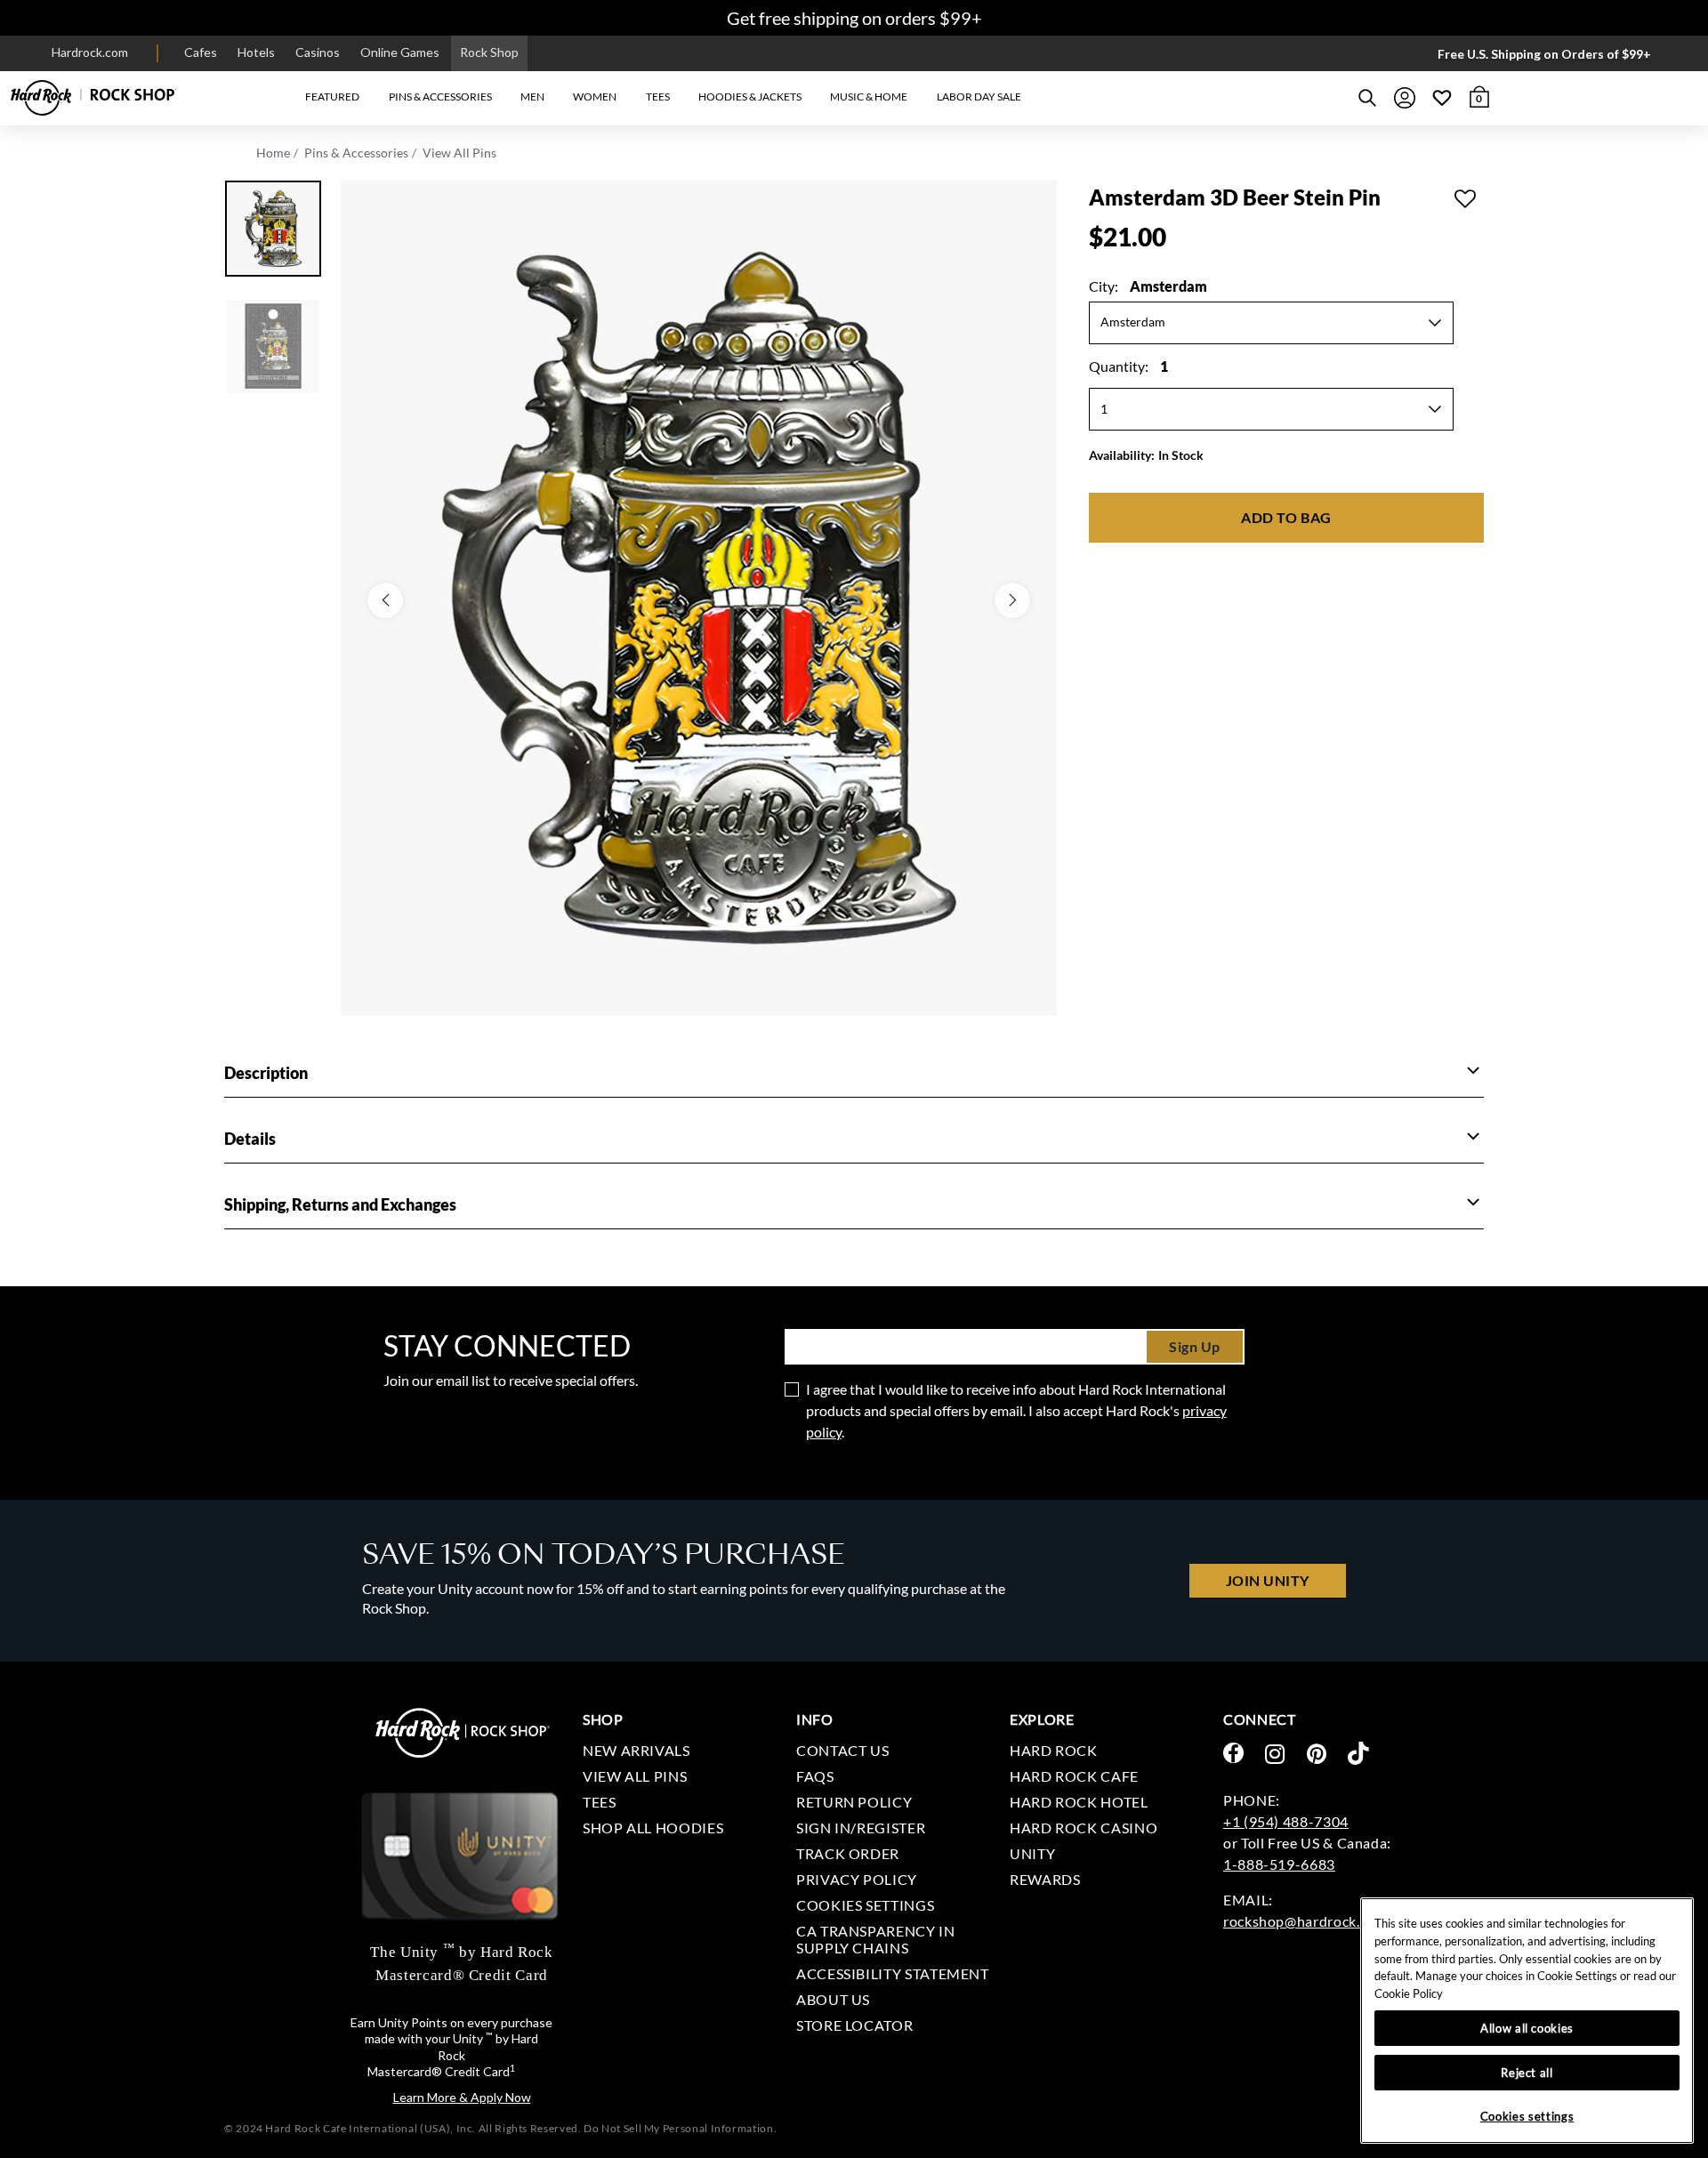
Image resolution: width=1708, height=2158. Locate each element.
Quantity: (1128, 366)
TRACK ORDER (848, 1853)
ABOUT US (833, 1999)
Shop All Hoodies (653, 1828)
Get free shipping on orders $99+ (854, 18)
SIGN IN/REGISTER (861, 1828)
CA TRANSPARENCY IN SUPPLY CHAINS (876, 1939)
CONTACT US (842, 1750)
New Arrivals (636, 1750)
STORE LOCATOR (854, 2025)
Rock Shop (489, 52)
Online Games (400, 52)
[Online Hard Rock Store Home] (93, 98)
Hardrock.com (90, 52)
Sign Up (1195, 1346)
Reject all (1527, 2073)
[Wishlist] (1442, 98)
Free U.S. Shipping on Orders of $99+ (1544, 54)
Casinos (318, 52)
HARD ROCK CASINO (1084, 1828)
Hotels (256, 52)
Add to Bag (1286, 517)
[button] (332, 97)
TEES (600, 1802)
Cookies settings (865, 1905)
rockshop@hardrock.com (1305, 1921)
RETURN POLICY (854, 1802)
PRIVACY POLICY (857, 1879)
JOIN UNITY (1268, 1580)
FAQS (815, 1776)
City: (1148, 286)
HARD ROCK (1054, 1750)
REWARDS (1045, 1879)
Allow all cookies (1527, 2028)
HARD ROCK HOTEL (1079, 1802)
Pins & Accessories (356, 153)
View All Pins (459, 153)
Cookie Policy (1409, 1993)
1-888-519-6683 (1279, 1864)
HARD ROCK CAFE (1074, 1776)
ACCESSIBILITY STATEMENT (893, 1973)
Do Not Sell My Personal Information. (680, 2128)
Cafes (201, 52)
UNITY (1032, 1853)
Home (273, 153)
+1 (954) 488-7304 (1286, 1821)
